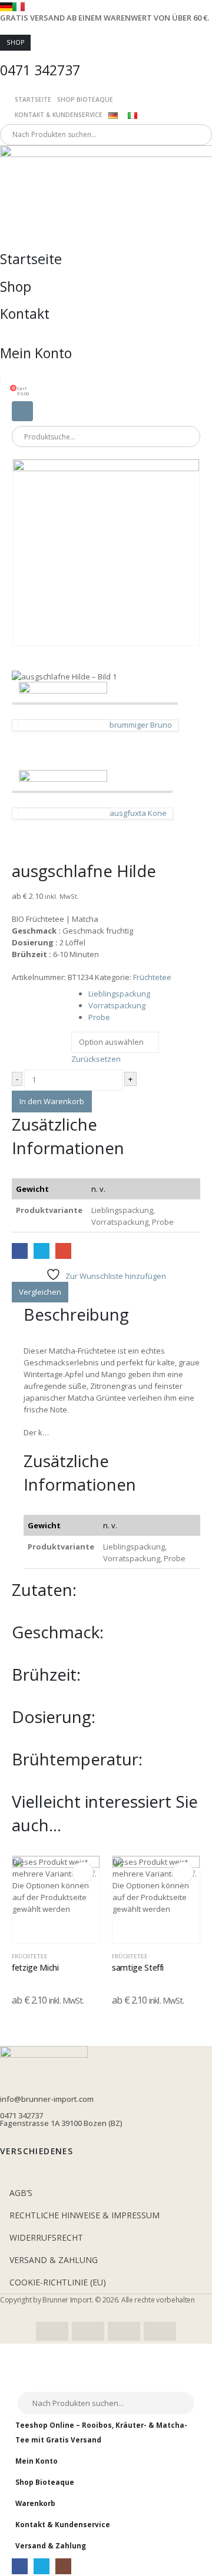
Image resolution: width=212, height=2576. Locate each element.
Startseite (33, 99)
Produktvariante (39, 992)
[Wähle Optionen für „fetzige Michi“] (83, 1873)
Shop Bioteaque (85, 99)
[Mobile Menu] (22, 411)
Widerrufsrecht (46, 2237)
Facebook (20, 1251)
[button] (18, 2385)
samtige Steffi (138, 1967)
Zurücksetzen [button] (96, 1059)
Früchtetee (152, 977)
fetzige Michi (35, 1967)
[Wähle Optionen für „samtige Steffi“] (183, 1873)
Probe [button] (99, 1017)
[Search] (135, 135)
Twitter (42, 1251)
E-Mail (63, 1251)
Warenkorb (35, 2503)
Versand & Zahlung (54, 2260)
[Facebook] (20, 2566)
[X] (42, 2566)
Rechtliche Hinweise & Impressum (85, 2215)
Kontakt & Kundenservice (59, 115)
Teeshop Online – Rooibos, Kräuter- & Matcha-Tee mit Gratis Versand (101, 2432)
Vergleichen (40, 1292)
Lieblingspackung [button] (119, 994)
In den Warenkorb (52, 1101)
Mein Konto (37, 2461)
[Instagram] (63, 2566)
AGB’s (21, 2193)
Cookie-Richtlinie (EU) (58, 2282)
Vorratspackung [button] (117, 1005)
